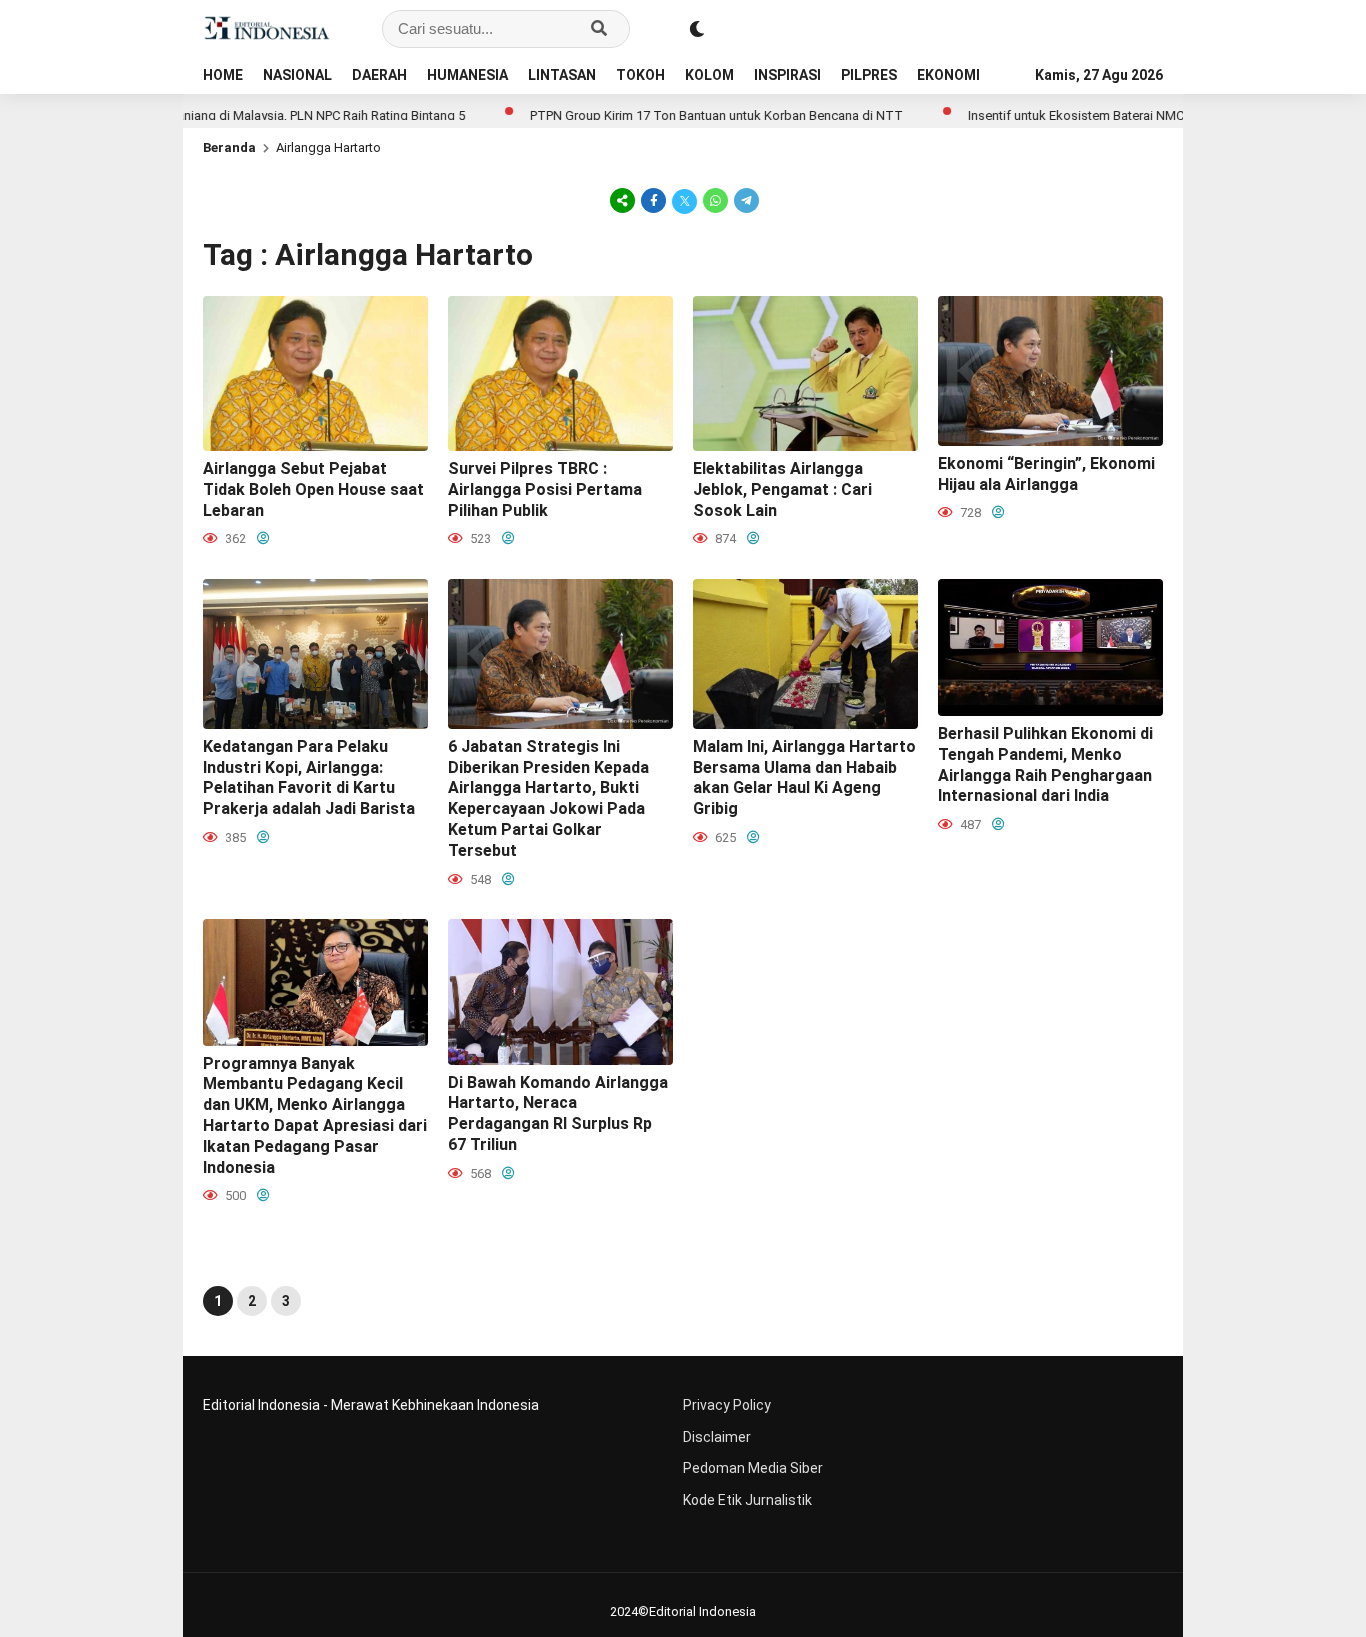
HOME (223, 75)
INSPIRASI (787, 75)
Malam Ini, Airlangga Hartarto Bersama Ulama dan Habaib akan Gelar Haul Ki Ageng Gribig (804, 777)
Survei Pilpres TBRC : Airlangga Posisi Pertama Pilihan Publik (545, 489)
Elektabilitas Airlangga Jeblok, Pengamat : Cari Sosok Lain (782, 489)
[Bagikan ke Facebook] (653, 200)
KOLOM (709, 75)
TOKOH (640, 75)
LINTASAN (562, 75)
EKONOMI (948, 75)
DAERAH (379, 75)
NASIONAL (297, 75)
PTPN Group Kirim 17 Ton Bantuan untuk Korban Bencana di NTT (663, 115)
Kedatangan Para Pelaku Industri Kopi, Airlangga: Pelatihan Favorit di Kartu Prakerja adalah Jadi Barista (309, 777)
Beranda (229, 147)
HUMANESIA (467, 75)
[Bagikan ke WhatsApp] (715, 200)
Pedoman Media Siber (753, 1468)
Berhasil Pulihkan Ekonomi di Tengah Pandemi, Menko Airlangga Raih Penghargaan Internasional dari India (1045, 764)
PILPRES (869, 75)
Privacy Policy (727, 1405)
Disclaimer (717, 1437)
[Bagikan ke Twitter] (684, 200)
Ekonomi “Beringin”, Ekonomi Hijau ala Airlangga (1046, 474)
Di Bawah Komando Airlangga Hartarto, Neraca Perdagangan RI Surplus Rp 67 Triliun (558, 1113)
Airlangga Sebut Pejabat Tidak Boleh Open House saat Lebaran (313, 489)
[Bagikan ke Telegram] (745, 200)
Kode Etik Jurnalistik (747, 1500)
